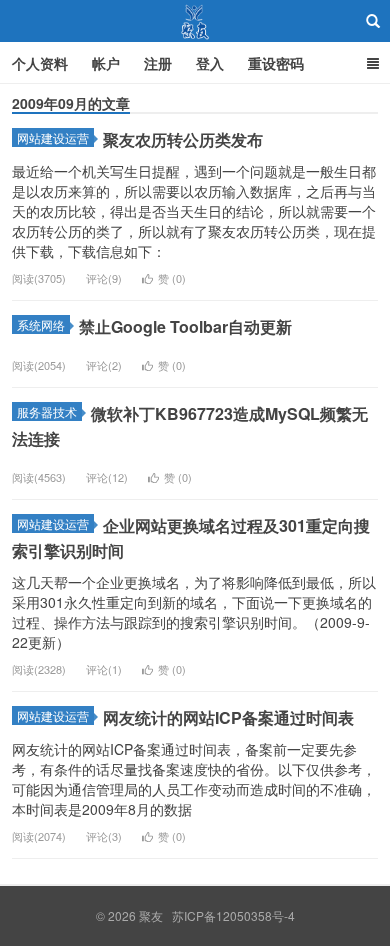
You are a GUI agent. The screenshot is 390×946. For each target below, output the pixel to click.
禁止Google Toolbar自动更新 (185, 326)
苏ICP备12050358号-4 (233, 915)
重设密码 (276, 63)
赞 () (172, 278)
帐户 (106, 63)
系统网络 (41, 324)
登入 (210, 63)
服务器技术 (47, 411)
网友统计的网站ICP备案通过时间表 (228, 717)
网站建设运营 (53, 137)
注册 (158, 63)
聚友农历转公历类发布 (183, 139)
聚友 (195, 21)
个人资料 (40, 63)
